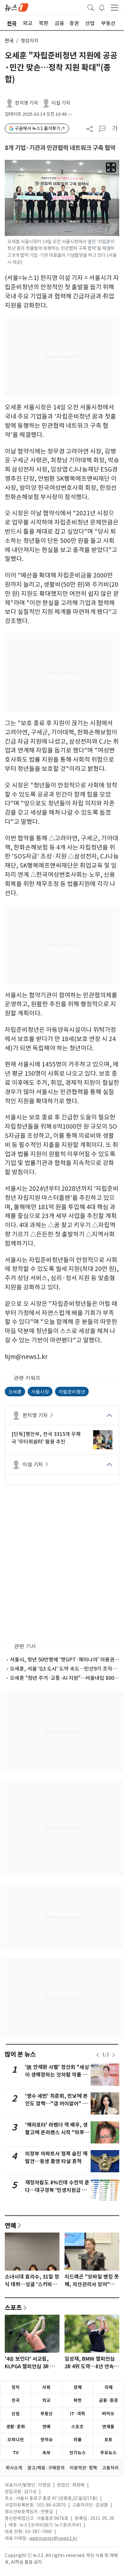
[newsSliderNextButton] (114, 2055)
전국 (9, 41)
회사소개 (14, 2468)
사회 (46, 2387)
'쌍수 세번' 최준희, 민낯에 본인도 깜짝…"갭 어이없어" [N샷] (57, 2104)
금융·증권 (108, 2400)
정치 (16, 2387)
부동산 (47, 2414)
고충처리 (110, 2468)
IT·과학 (78, 2414)
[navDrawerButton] (114, 7)
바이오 (108, 2414)
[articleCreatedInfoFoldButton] (70, 114)
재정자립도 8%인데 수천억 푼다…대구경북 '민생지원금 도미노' (57, 2190)
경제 (78, 2387)
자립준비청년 (72, 1391)
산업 (16, 2414)
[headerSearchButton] (91, 7)
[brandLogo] (17, 7)
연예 (10, 2225)
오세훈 (15, 1391)
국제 (108, 2387)
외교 (46, 2400)
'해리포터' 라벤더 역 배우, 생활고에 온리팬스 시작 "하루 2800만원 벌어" (56, 2133)
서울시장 (40, 1391)
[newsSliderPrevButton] (98, 2055)
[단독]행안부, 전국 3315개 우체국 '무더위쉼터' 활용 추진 (46, 1438)
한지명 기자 (27, 103)
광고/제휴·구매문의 (46, 2468)
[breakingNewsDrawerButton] (102, 7)
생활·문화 (16, 2427)
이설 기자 (61, 103)
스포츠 (13, 2307)
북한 (78, 2400)
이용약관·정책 (83, 2468)
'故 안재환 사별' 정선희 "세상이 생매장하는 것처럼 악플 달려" (57, 2075)
